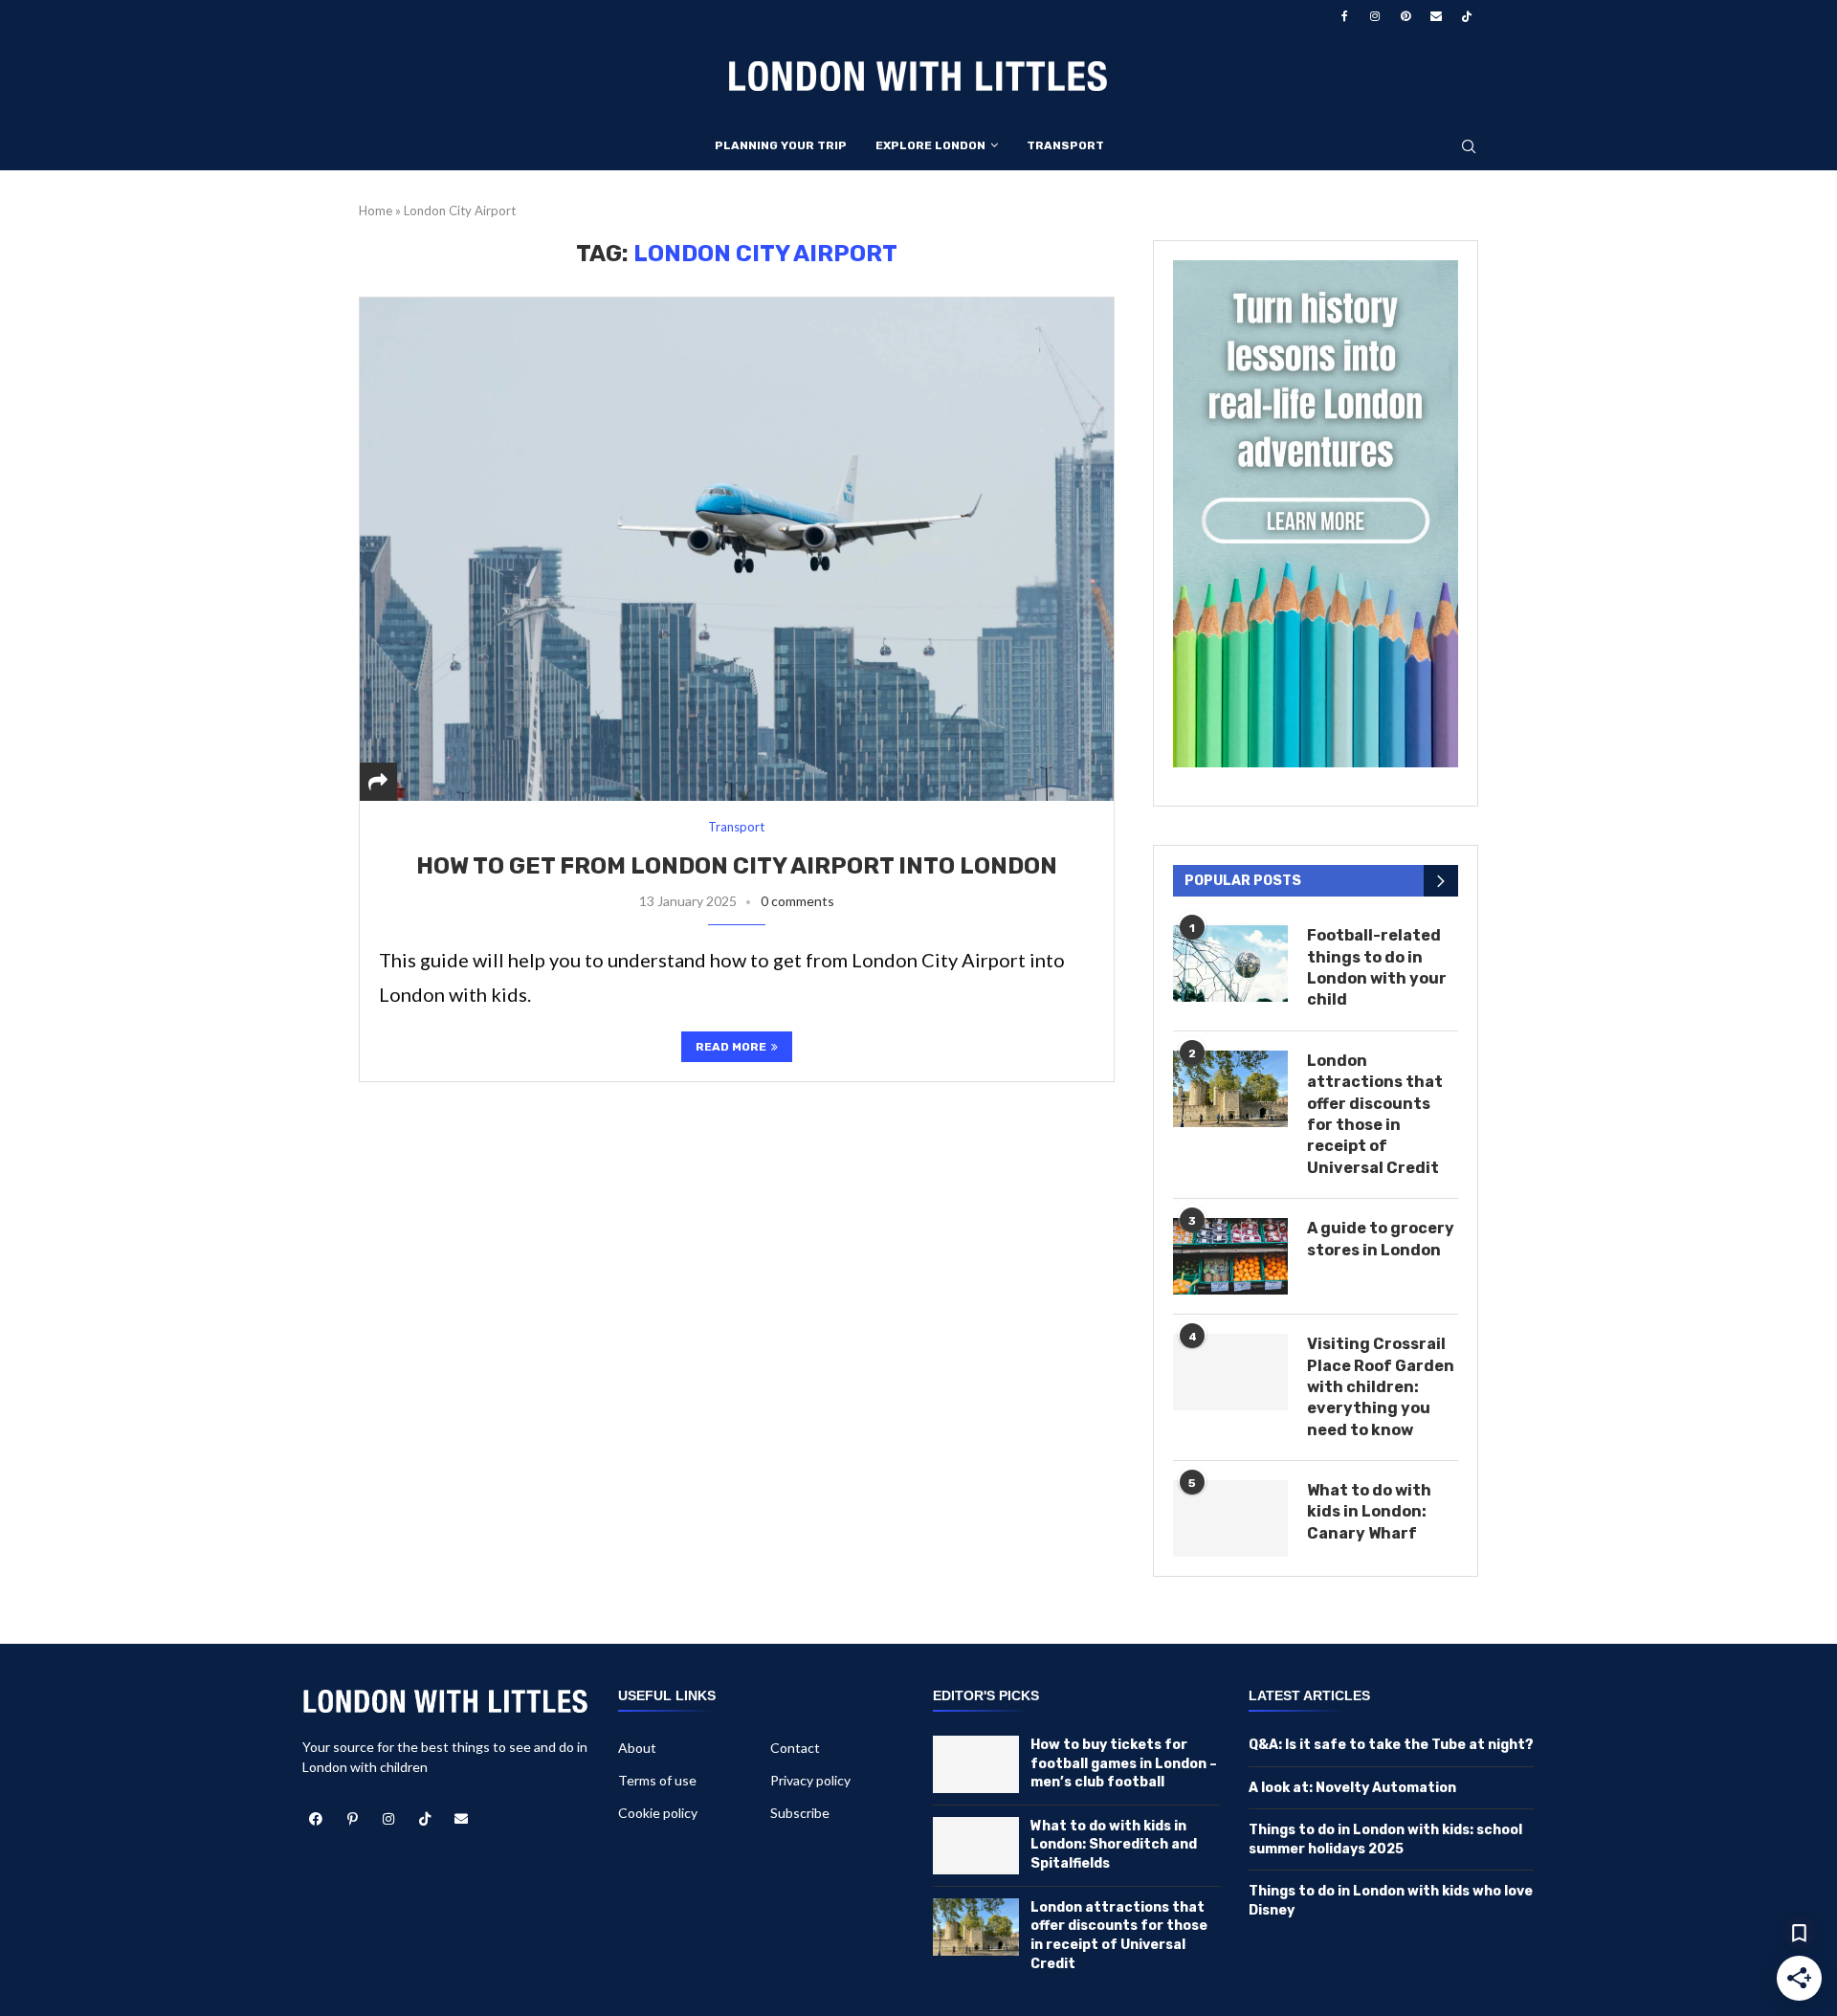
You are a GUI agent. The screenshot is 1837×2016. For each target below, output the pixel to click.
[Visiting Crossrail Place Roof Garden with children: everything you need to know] (1230, 1372)
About (637, 1748)
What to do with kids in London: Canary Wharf (1369, 1512)
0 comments (797, 901)
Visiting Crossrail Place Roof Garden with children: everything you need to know (1381, 1387)
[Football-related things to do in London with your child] (1230, 964)
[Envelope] (461, 1819)
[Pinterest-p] (352, 1819)
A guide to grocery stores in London (1381, 1239)
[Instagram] (1375, 16)
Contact (795, 1748)
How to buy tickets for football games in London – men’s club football (1124, 1763)
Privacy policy (810, 1781)
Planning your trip (781, 145)
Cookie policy (658, 1813)
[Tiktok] (1467, 16)
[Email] (1436, 16)
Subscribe (800, 1813)
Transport (1065, 145)
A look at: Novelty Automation (1352, 1788)
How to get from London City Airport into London (737, 866)
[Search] (1469, 148)
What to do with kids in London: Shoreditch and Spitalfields (1114, 1845)
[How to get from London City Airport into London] (737, 549)
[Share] (378, 782)
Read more (731, 1047)
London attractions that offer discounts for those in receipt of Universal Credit (1375, 1114)
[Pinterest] (1405, 16)
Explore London (930, 145)
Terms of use (657, 1781)
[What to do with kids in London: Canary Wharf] (1230, 1518)
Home (376, 210)
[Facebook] (1344, 16)
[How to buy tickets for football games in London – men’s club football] (976, 1764)
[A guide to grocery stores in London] (1230, 1256)
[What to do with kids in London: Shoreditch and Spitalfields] (976, 1846)
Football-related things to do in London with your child (1377, 967)
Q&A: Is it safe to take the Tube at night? (1391, 1745)
